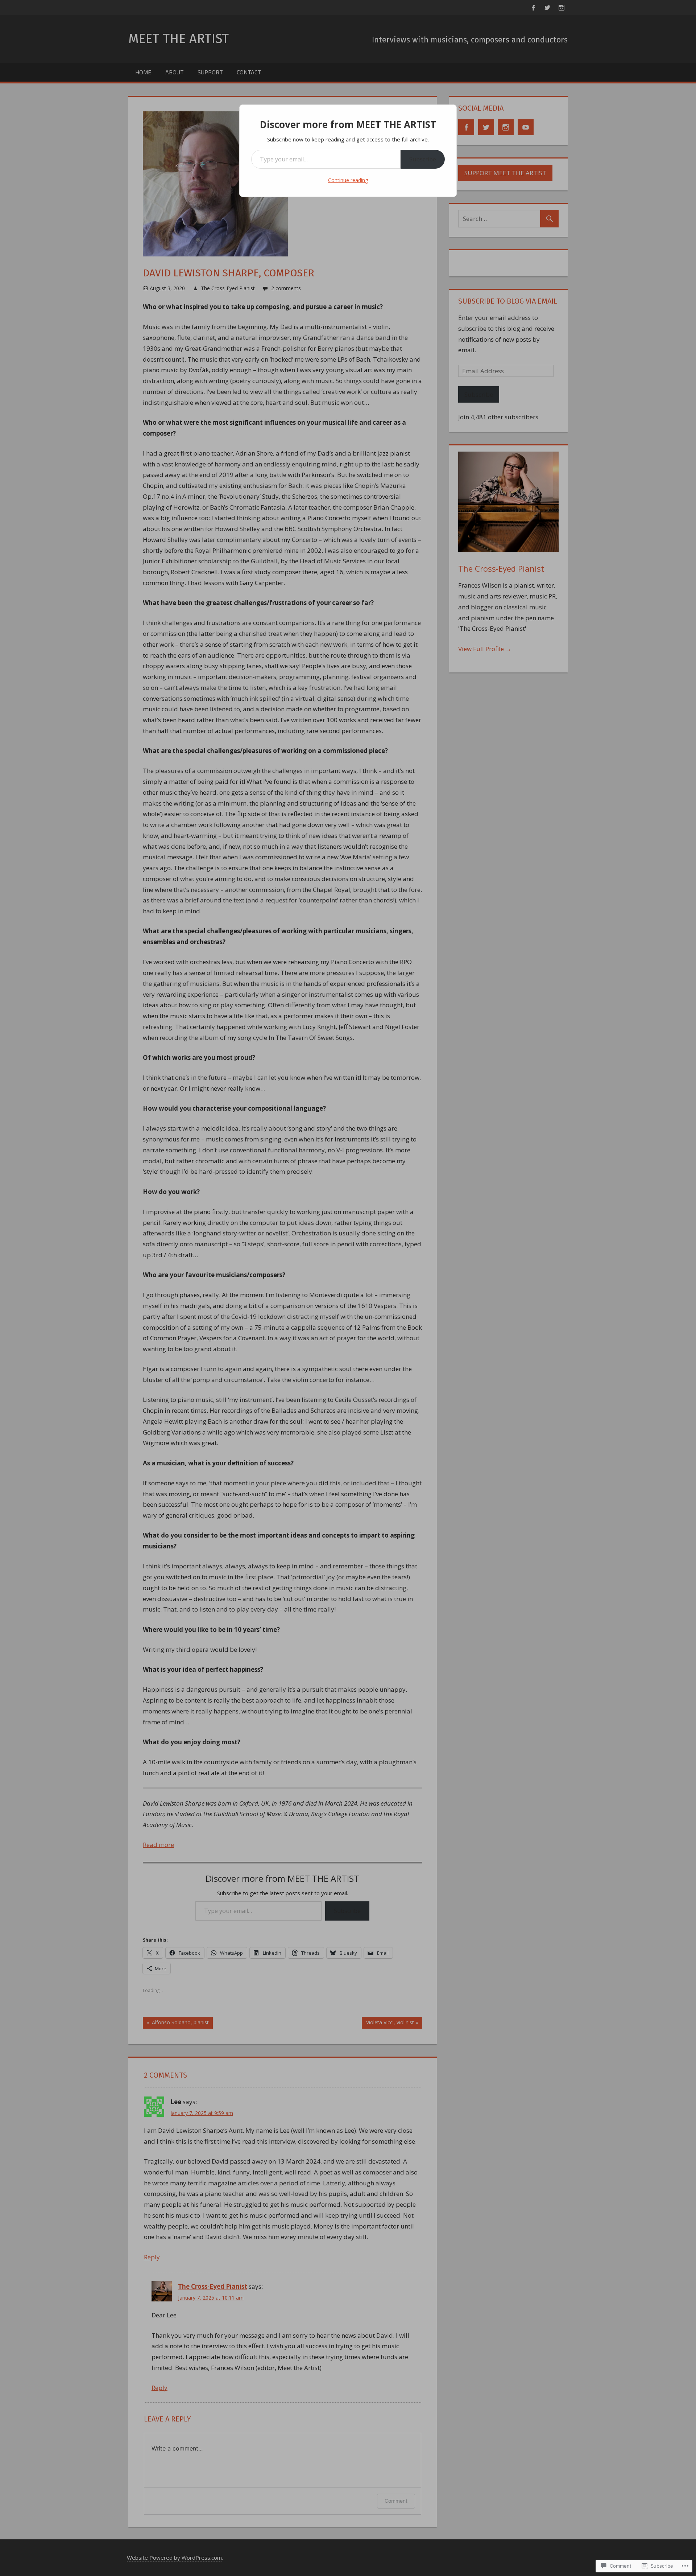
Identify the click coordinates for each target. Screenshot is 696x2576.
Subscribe (423, 159)
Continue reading (348, 180)
